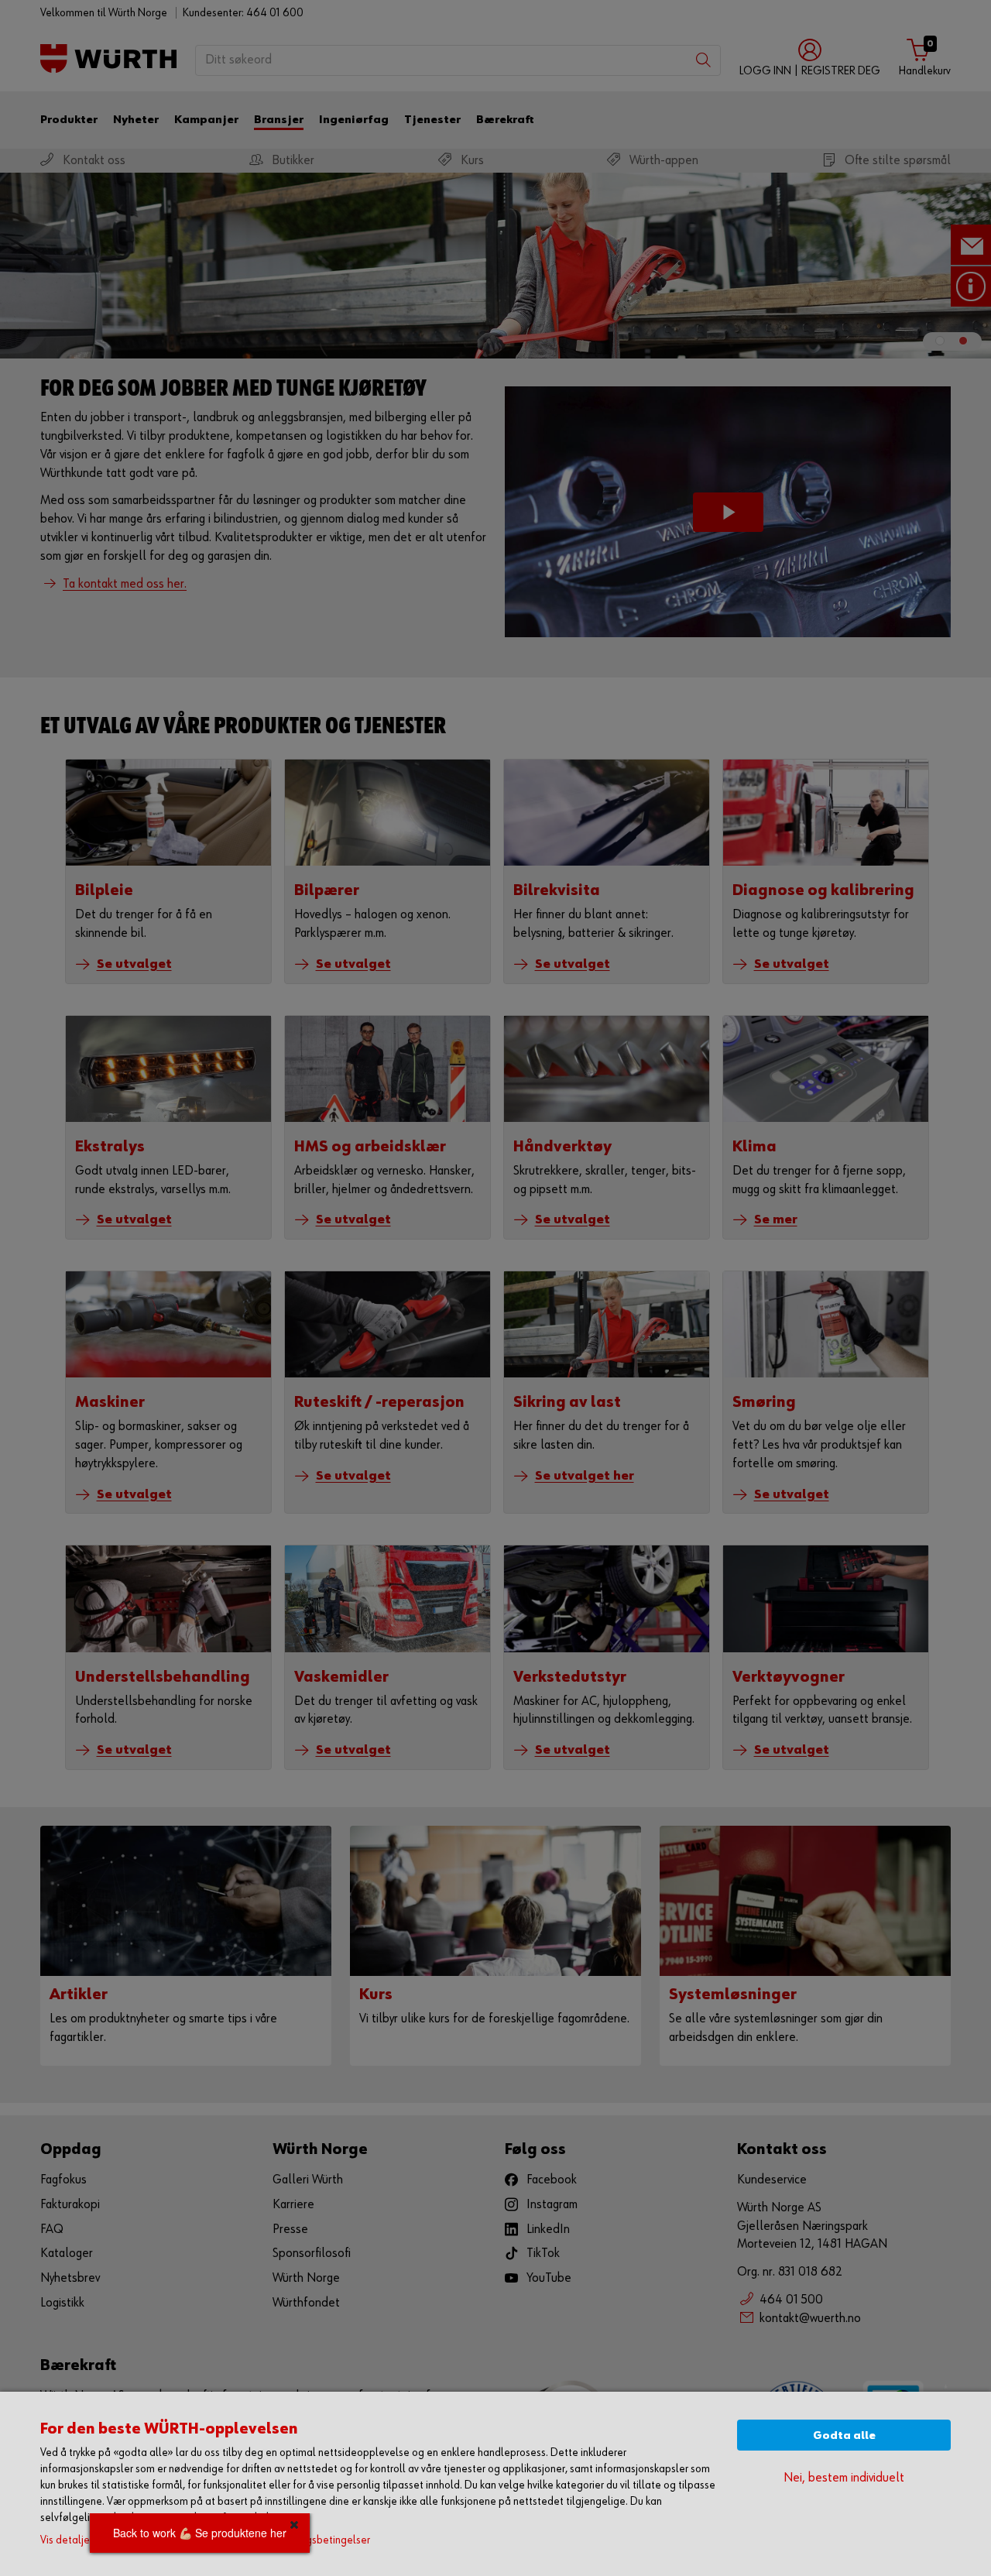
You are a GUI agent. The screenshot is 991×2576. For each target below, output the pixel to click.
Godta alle (844, 2435)
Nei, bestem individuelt (844, 2478)
